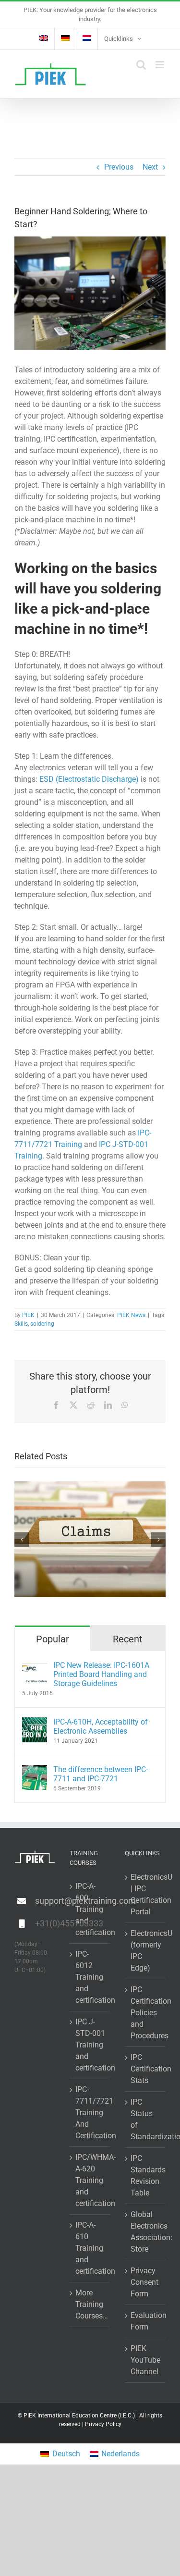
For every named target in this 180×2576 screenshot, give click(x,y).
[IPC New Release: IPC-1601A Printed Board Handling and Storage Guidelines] (35, 1666)
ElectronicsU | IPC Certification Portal (146, 1894)
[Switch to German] (65, 39)
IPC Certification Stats (146, 2069)
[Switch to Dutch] (87, 39)
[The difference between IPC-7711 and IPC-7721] (35, 1770)
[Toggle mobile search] (141, 65)
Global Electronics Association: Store (146, 2232)
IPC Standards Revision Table (146, 2175)
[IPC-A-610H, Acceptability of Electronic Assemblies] (35, 1723)
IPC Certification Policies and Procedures (146, 2013)
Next (150, 167)
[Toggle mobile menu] (161, 65)
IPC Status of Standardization (146, 2119)
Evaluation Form (146, 2321)
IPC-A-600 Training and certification (90, 1909)
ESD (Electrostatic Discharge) (89, 779)
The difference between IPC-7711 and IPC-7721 (101, 1774)
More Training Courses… (90, 2304)
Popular (53, 1639)
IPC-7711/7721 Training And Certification (90, 2113)
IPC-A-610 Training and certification (90, 2248)
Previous (119, 167)
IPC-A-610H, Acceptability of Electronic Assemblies (101, 1726)
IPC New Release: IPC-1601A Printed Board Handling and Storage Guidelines (101, 1674)
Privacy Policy (103, 2424)
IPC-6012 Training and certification (90, 1977)
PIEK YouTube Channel (145, 2360)
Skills (21, 1324)
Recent (128, 1639)
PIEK (28, 1315)
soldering (42, 1324)
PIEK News (131, 1315)
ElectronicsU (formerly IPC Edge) (146, 1951)
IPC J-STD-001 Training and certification (90, 2045)
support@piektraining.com (45, 1901)
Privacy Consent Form (144, 2282)
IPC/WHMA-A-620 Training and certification (90, 2180)
